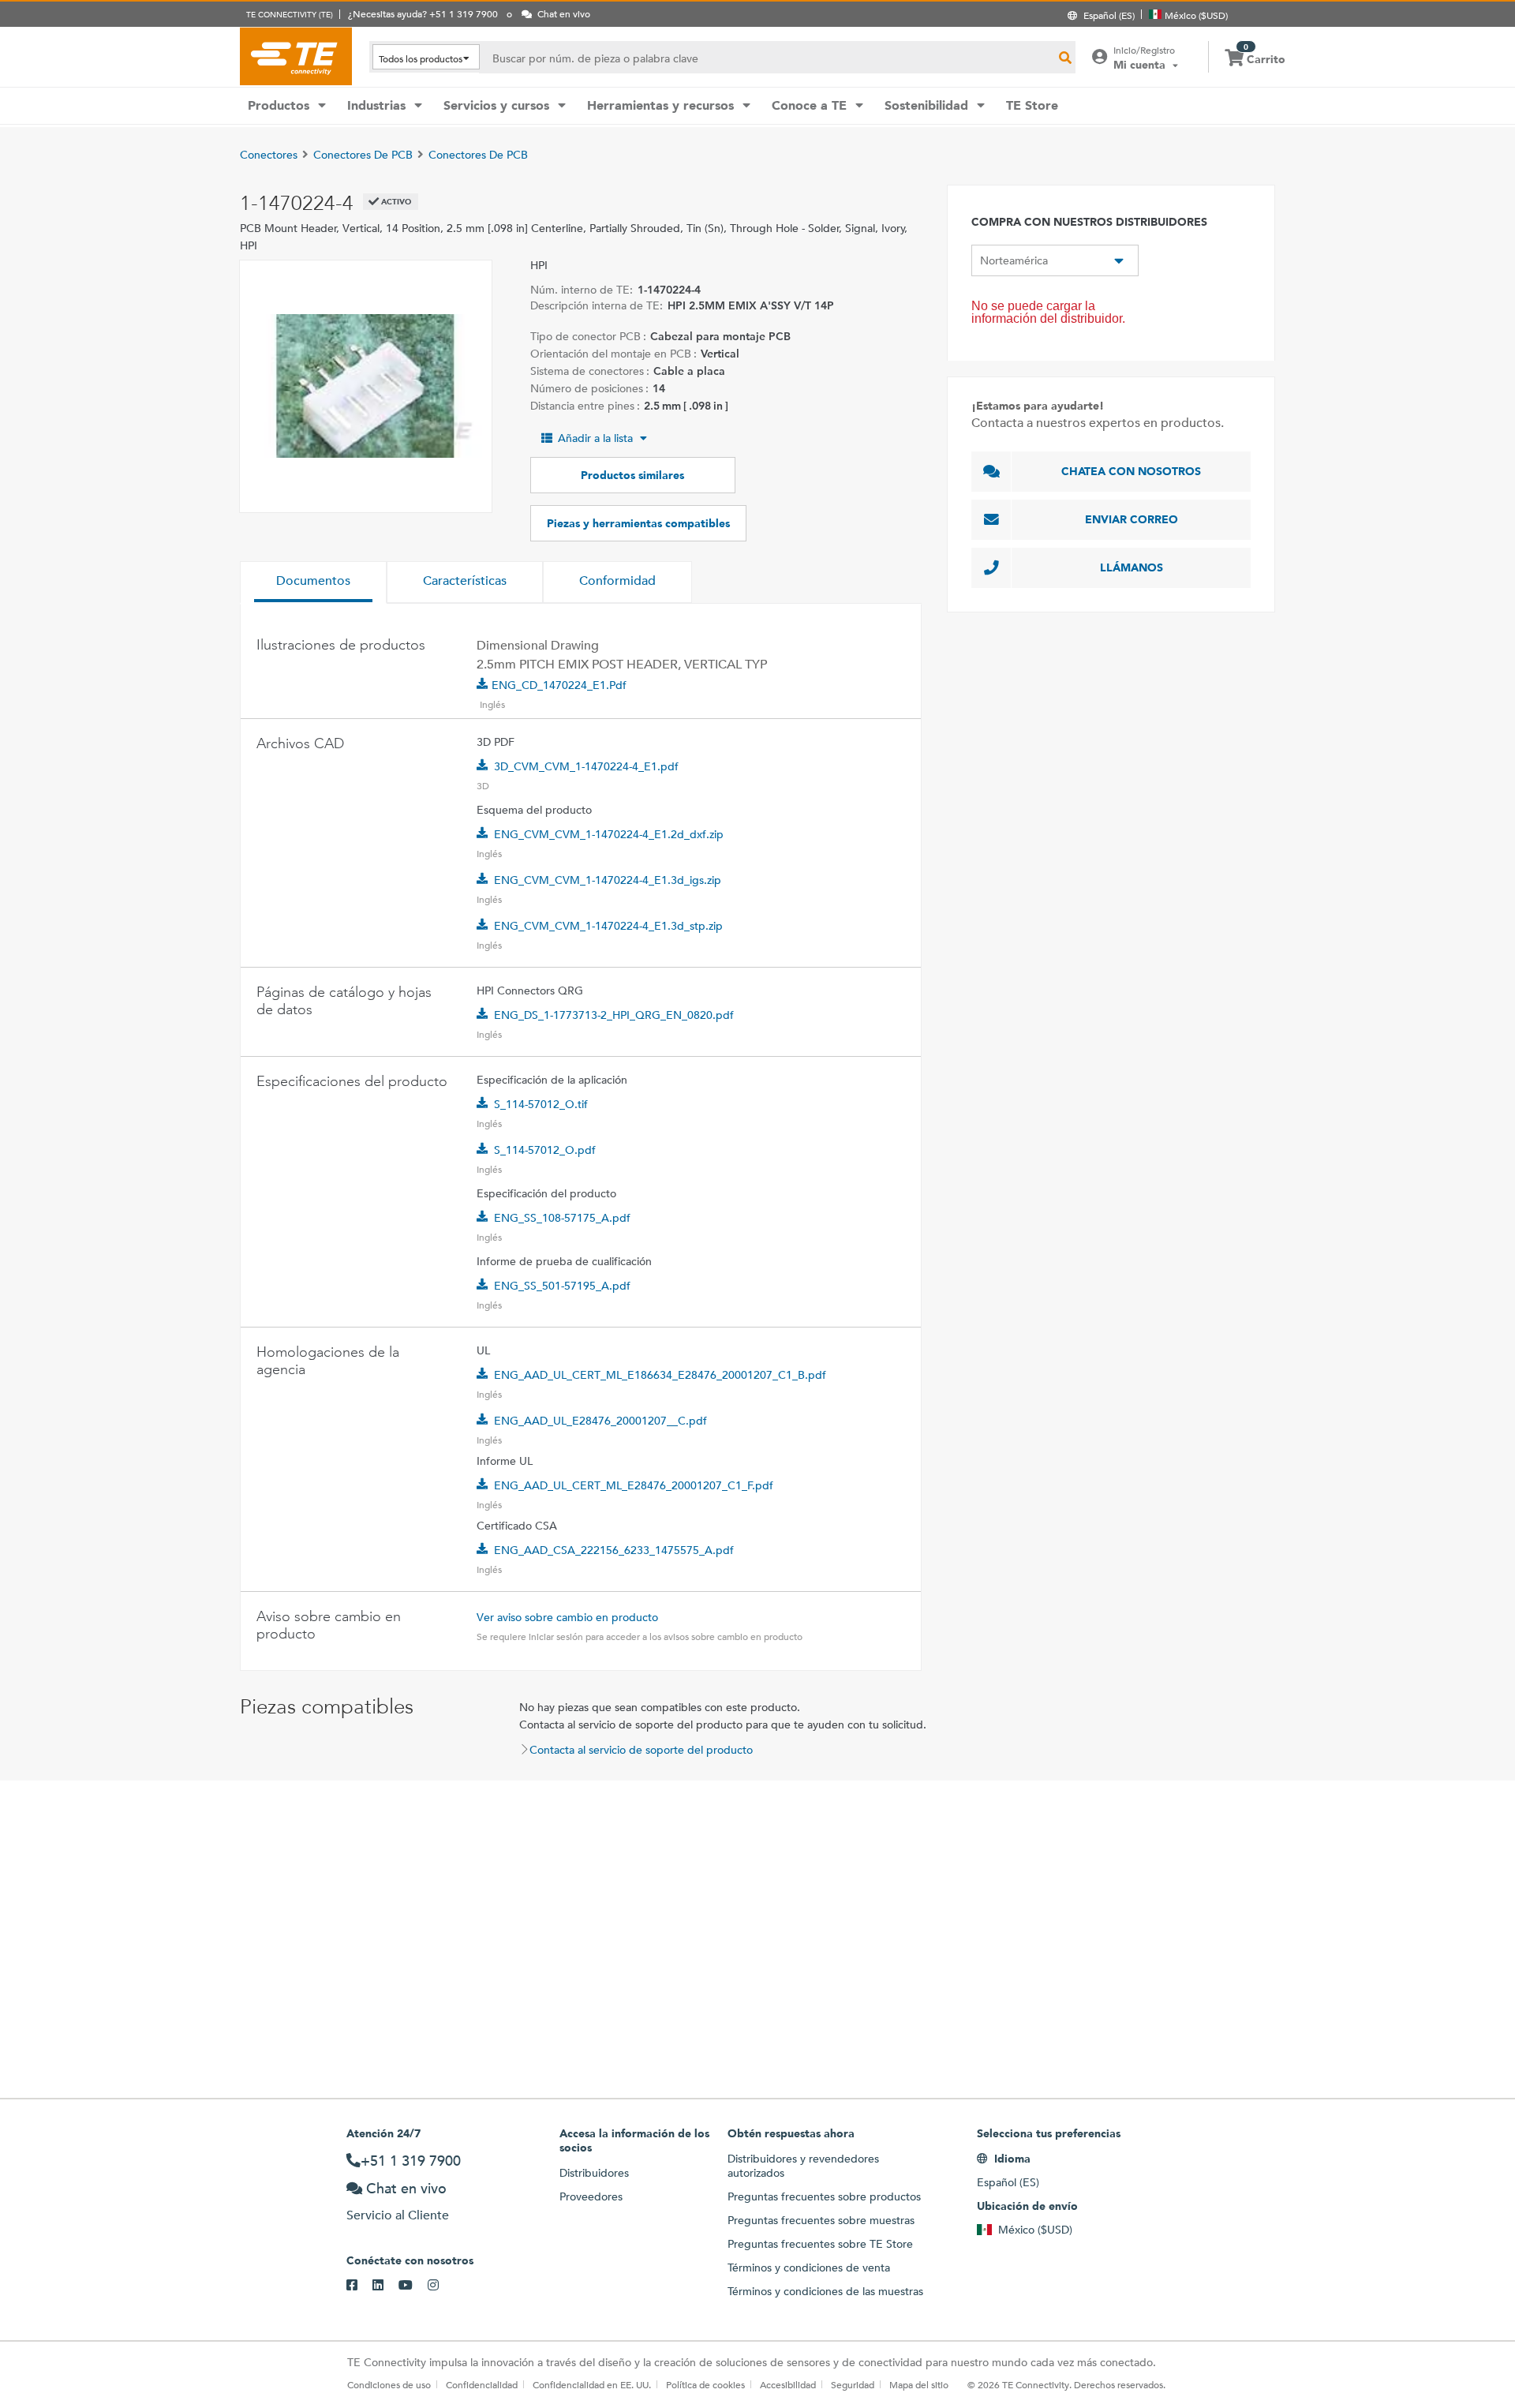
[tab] (313, 582)
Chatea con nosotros (1131, 471)
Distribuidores (594, 2173)
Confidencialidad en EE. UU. (592, 2384)
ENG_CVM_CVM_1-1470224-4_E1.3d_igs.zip (608, 880)
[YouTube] (413, 2286)
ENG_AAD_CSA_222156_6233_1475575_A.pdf (614, 1550)
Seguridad (853, 2384)
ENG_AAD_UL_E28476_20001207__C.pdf (600, 1421)
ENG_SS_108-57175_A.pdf (562, 1218)
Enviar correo (1132, 519)
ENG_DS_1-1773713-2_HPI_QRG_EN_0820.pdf (614, 1015)
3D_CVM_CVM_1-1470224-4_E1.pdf (586, 766)
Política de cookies (705, 2384)
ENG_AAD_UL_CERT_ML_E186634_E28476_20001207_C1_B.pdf (660, 1375)
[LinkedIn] (385, 2286)
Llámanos (1132, 567)
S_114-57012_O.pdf (545, 1150)
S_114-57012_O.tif (541, 1104)
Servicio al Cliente (398, 2215)
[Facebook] (359, 2286)
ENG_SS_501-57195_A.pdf (562, 1286)
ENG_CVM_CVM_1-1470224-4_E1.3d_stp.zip (608, 926)
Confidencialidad (482, 2384)
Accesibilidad (788, 2384)
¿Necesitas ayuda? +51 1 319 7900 (423, 13)
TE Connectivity (296, 56)
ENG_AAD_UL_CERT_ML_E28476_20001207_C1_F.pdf (634, 1485)
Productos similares (632, 475)
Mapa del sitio (919, 2384)
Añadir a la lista (595, 438)
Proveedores (591, 2196)
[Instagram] (441, 2286)
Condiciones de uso (389, 2384)
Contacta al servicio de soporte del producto (641, 1750)
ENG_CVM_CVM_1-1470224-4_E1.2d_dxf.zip (609, 834)
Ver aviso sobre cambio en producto (567, 1617)
